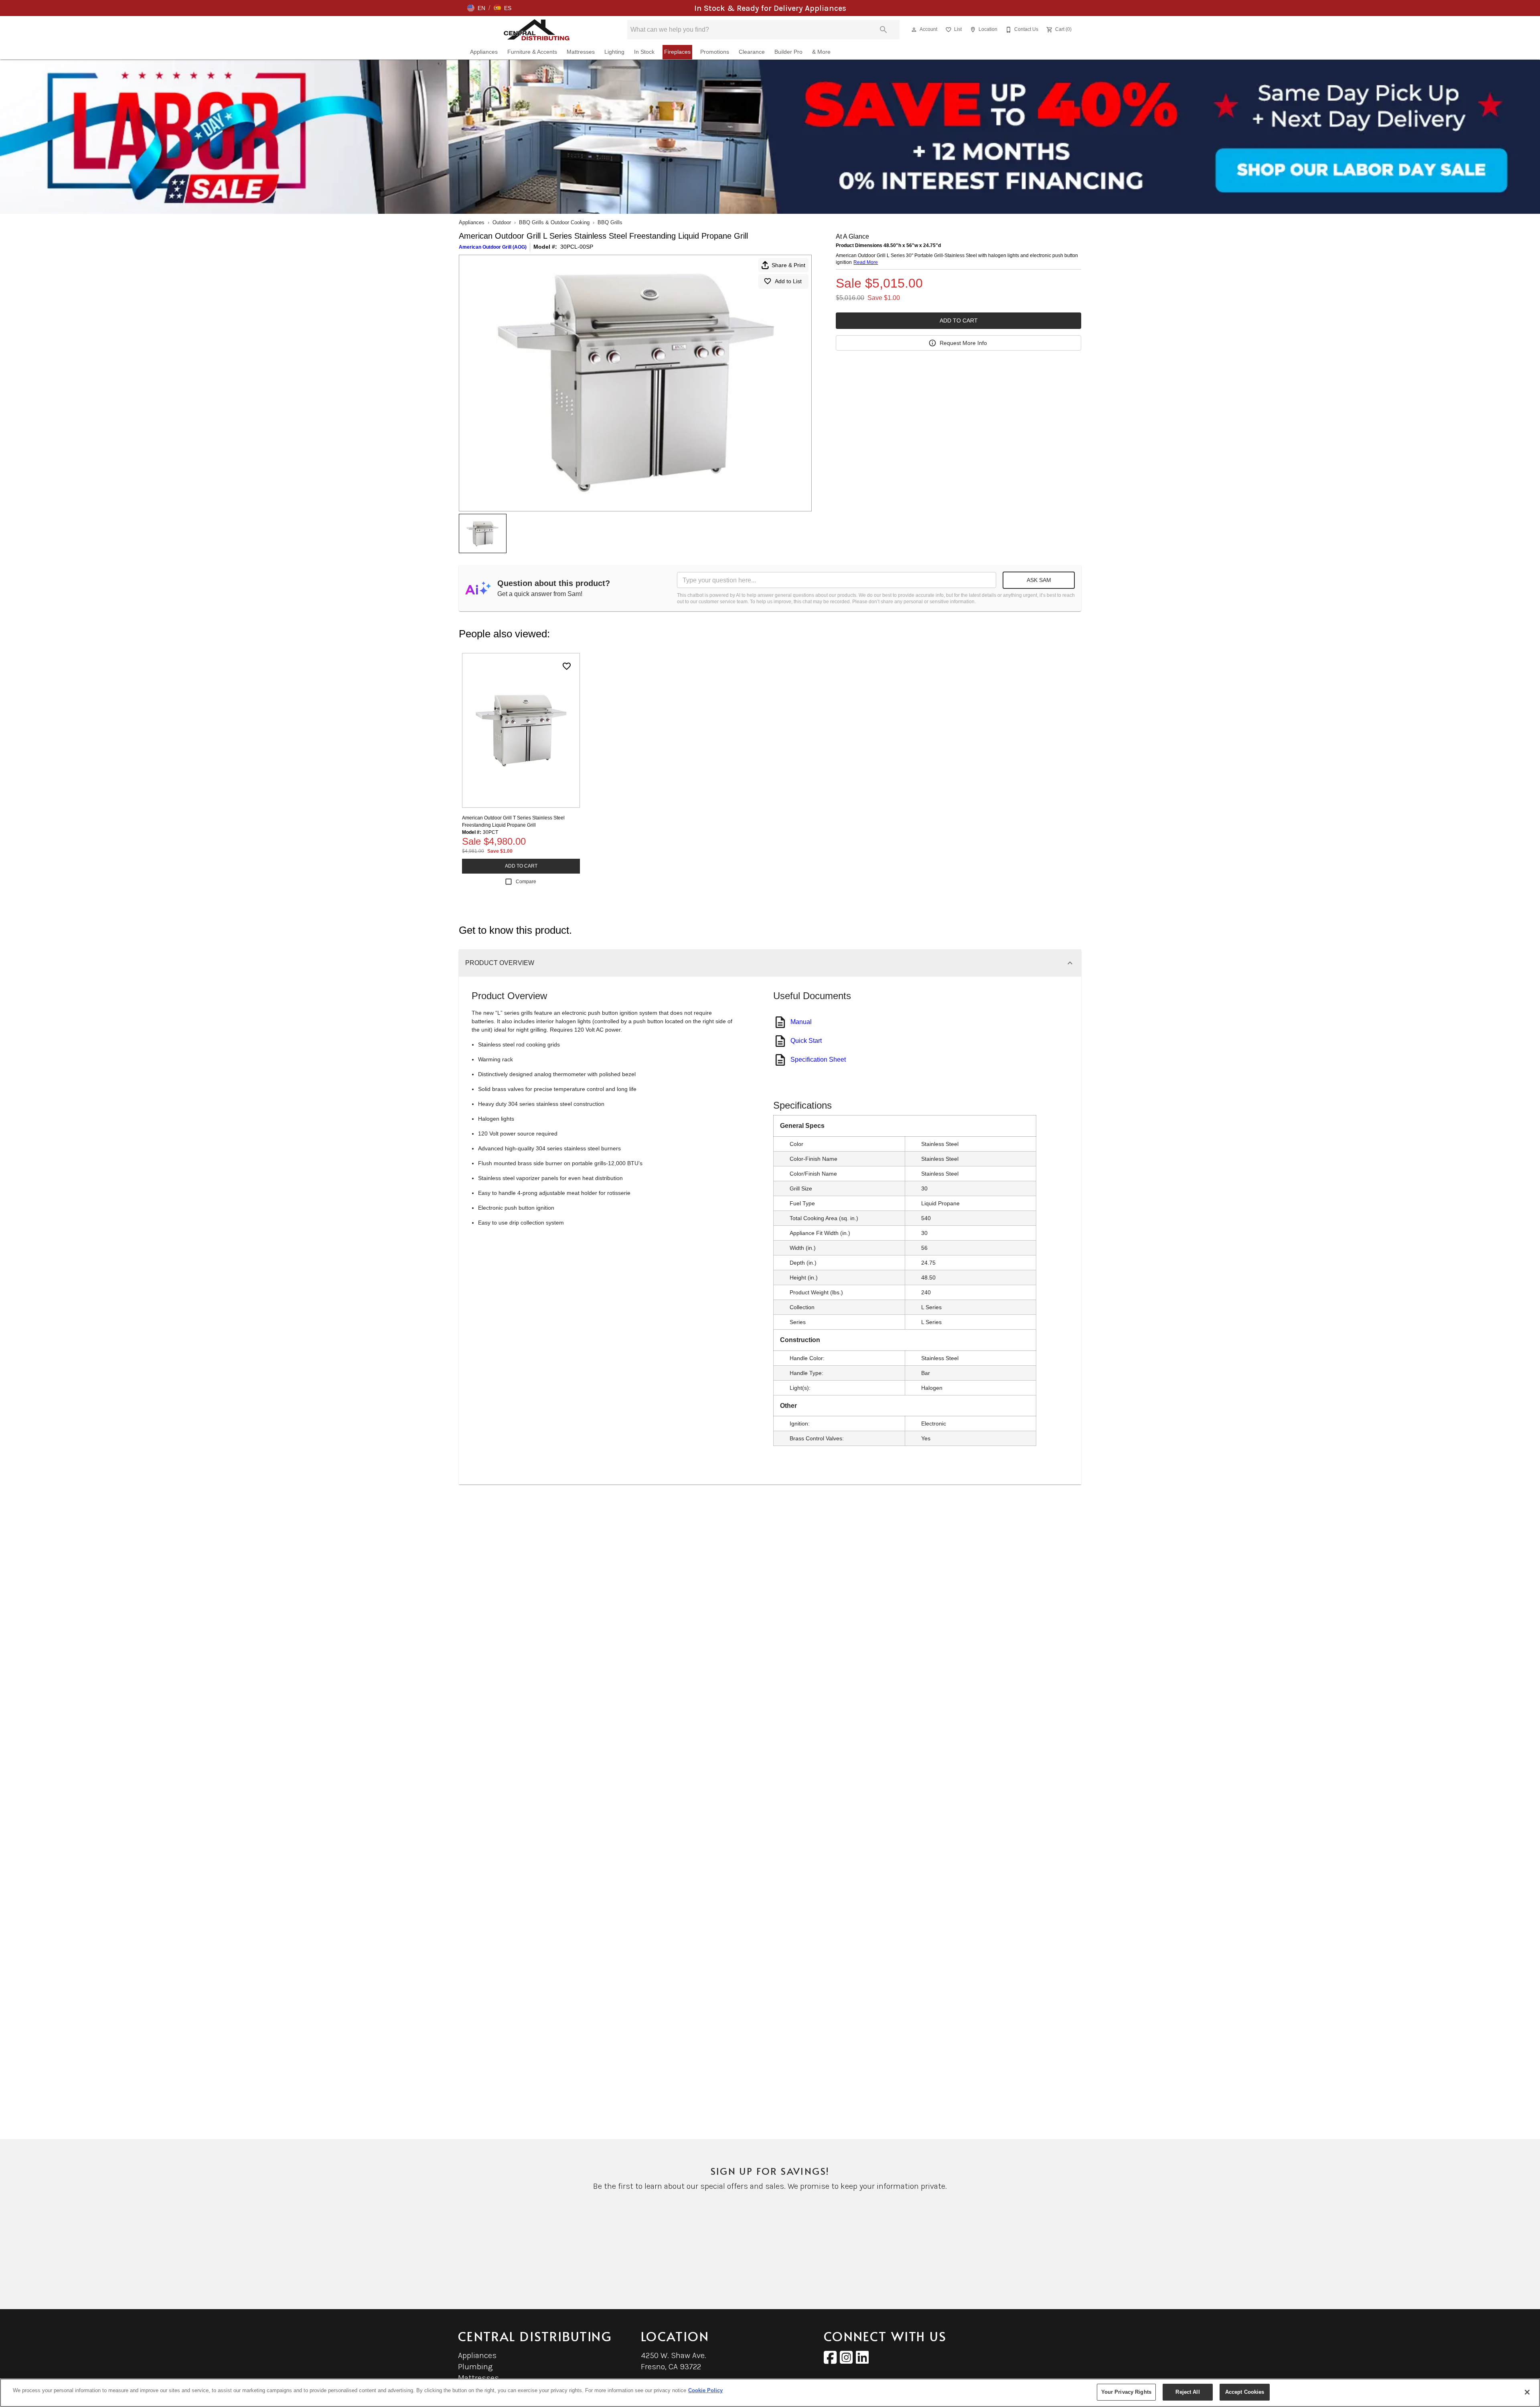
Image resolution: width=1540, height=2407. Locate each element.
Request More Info (963, 343)
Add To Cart (959, 320)
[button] (476, 8)
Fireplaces (677, 52)
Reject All (1187, 2392)
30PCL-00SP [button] (577, 247)
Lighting (614, 52)
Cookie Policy (705, 2390)
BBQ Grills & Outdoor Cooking (554, 222)
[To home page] (537, 30)
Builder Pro (788, 52)
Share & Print (788, 265)
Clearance (752, 52)
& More (821, 52)
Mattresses (581, 52)
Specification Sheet (818, 1060)
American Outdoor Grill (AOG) (493, 247)
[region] (770, 2393)
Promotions (715, 52)
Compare (526, 882)
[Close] (1527, 2392)
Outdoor (502, 222)
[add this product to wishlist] (567, 666)
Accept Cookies (1245, 2392)
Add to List (788, 281)
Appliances (484, 52)
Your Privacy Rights (1126, 2392)
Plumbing (475, 2367)
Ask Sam (1039, 580)
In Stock (644, 52)
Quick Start (806, 1041)
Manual (801, 1022)
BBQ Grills (610, 222)
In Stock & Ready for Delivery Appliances (770, 8)
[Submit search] (883, 30)
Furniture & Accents (532, 52)
